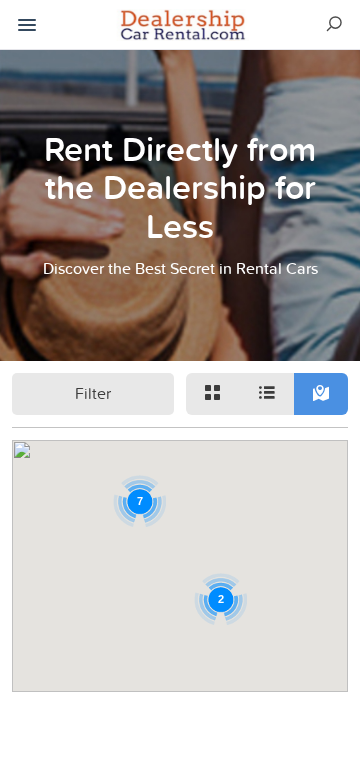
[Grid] (213, 394)
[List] (267, 394)
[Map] (321, 394)
